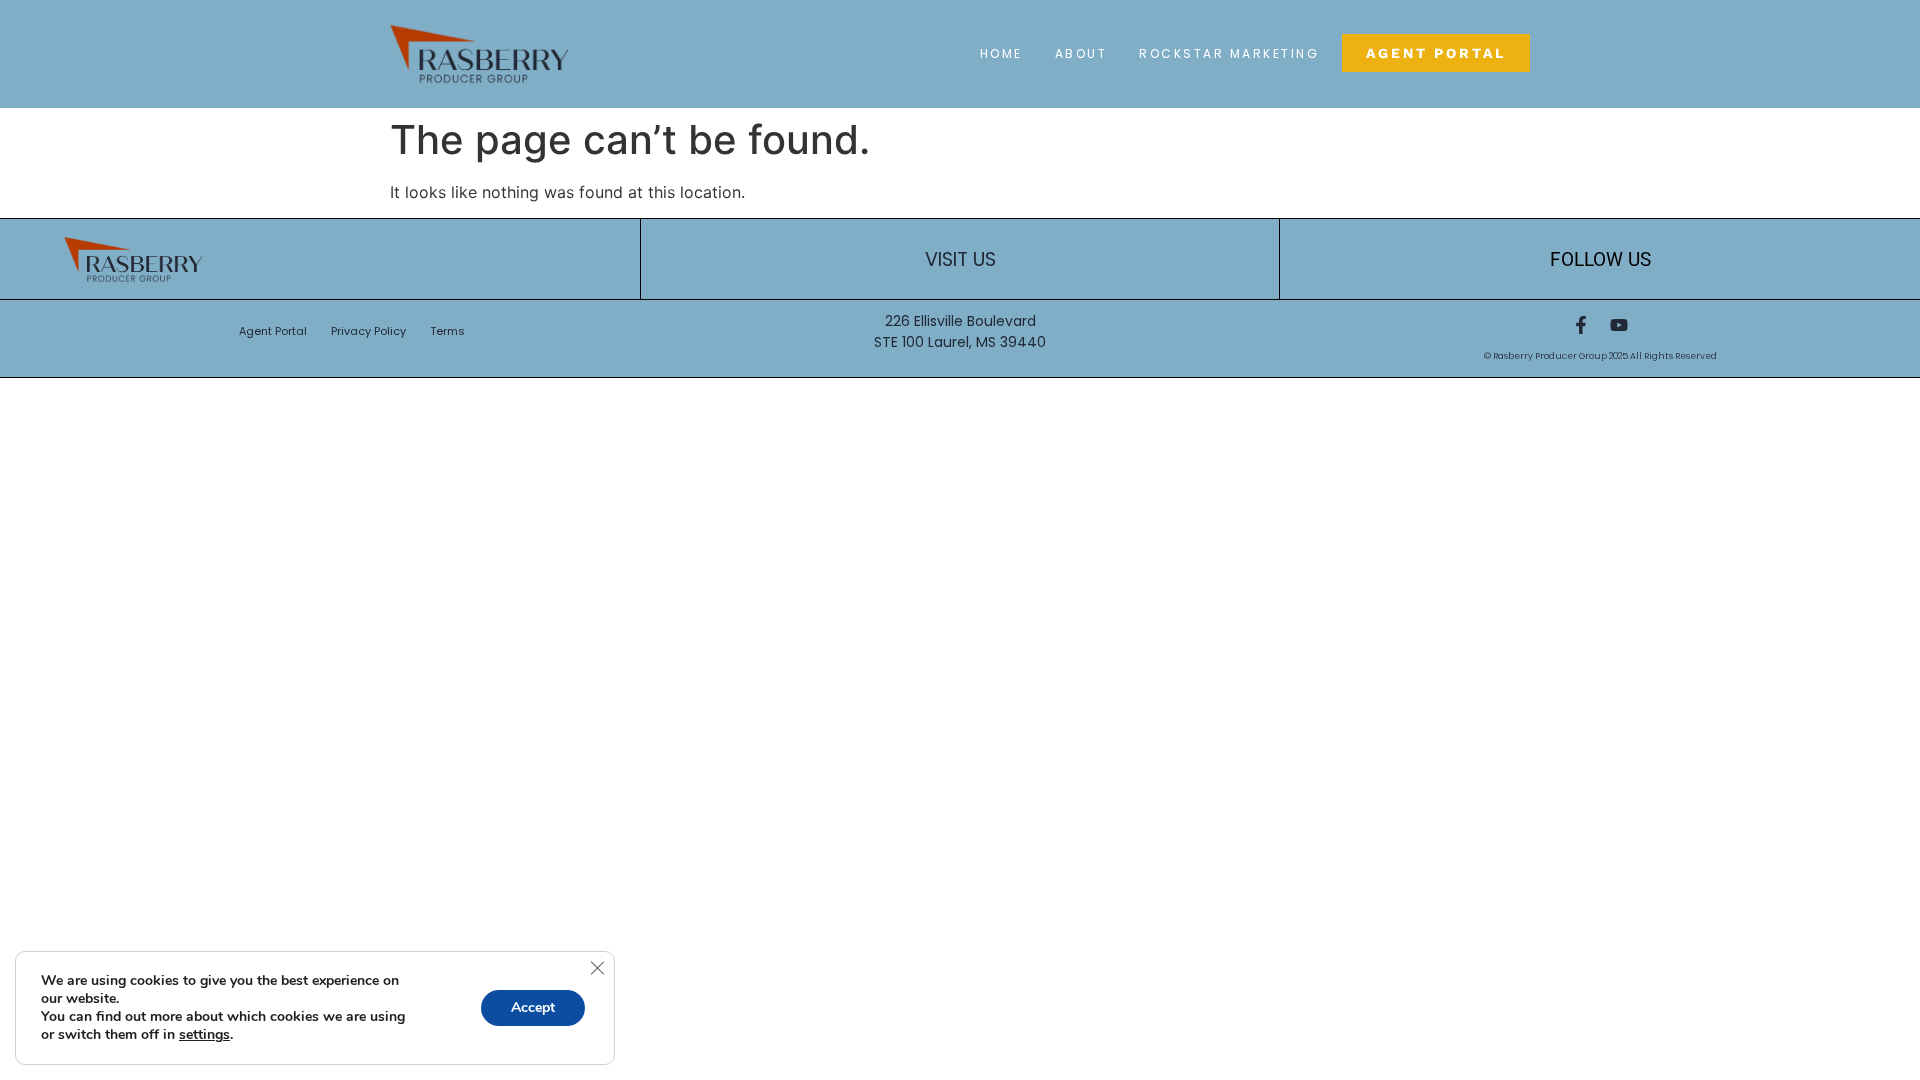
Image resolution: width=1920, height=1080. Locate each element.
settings (204, 1035)
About (1081, 53)
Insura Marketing (356, 369)
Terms (447, 331)
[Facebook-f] (1581, 325)
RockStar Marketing (1229, 53)
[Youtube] (1619, 325)
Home (1001, 53)
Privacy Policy (368, 331)
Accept (533, 1007)
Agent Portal (273, 331)
